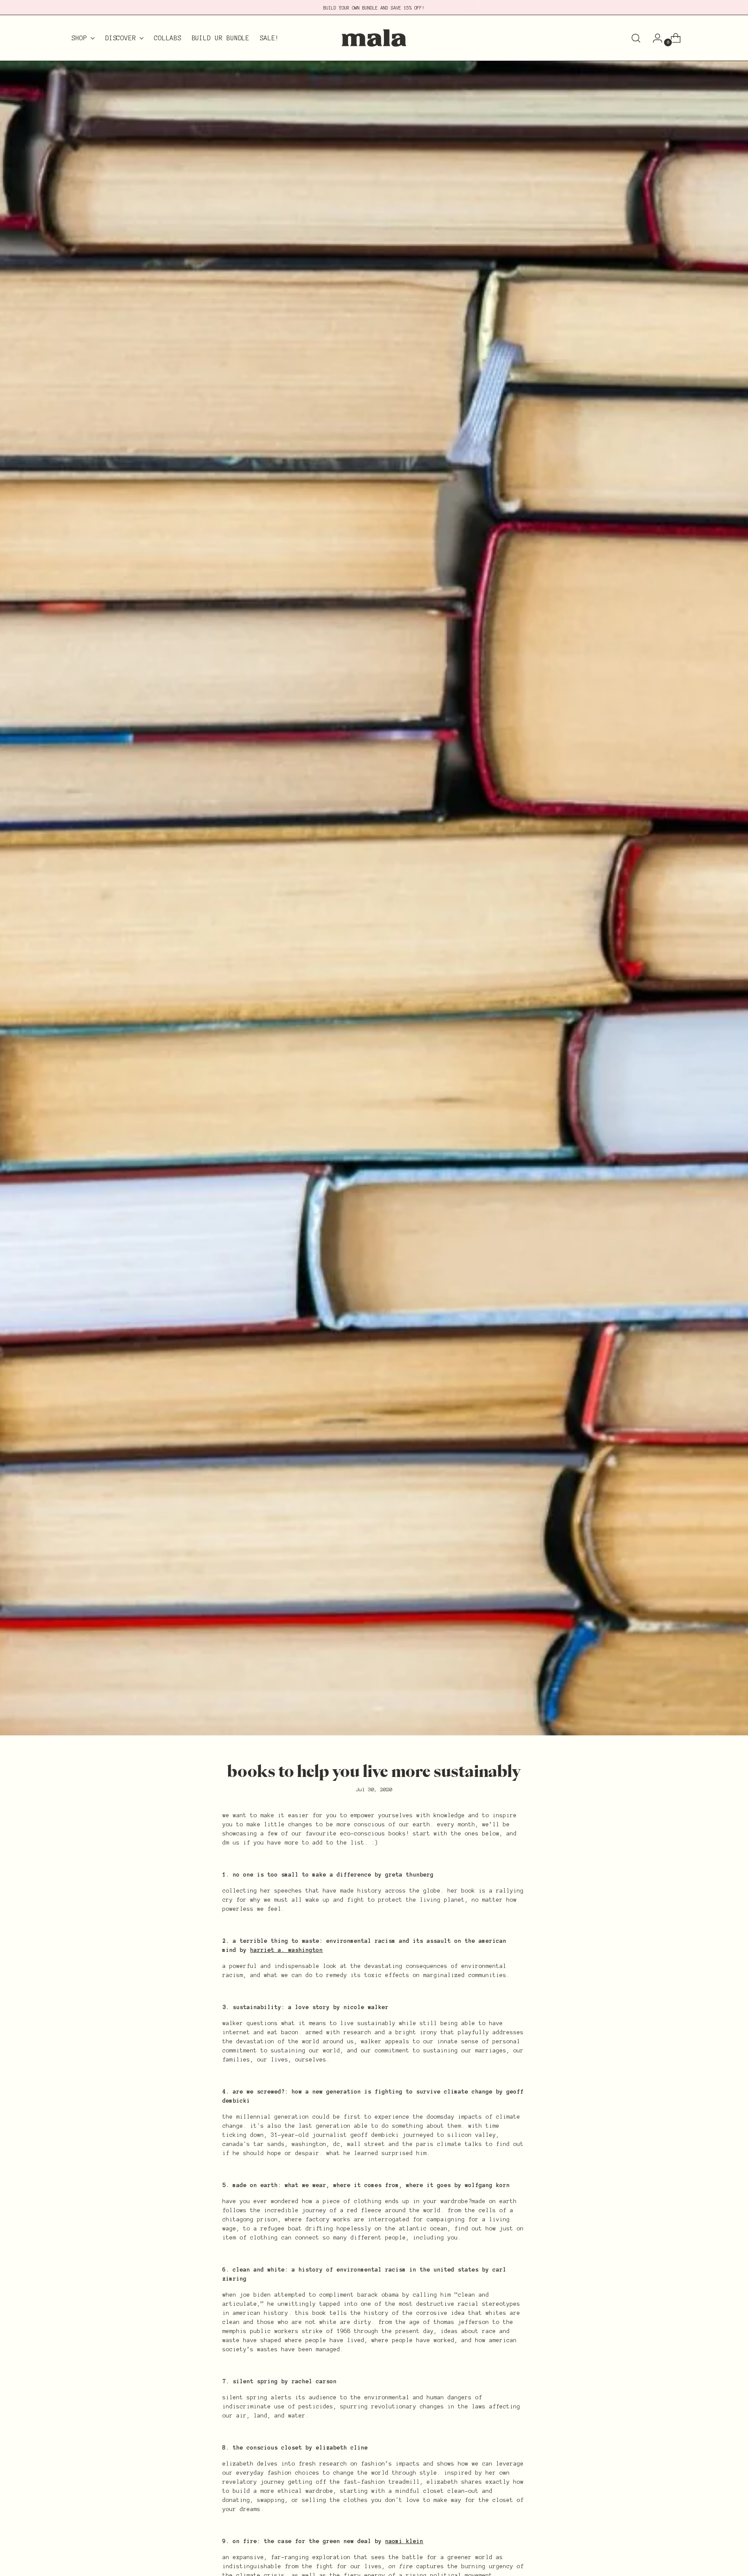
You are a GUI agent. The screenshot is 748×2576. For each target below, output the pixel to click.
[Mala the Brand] (374, 38)
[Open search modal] (636, 38)
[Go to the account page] (654, 38)
